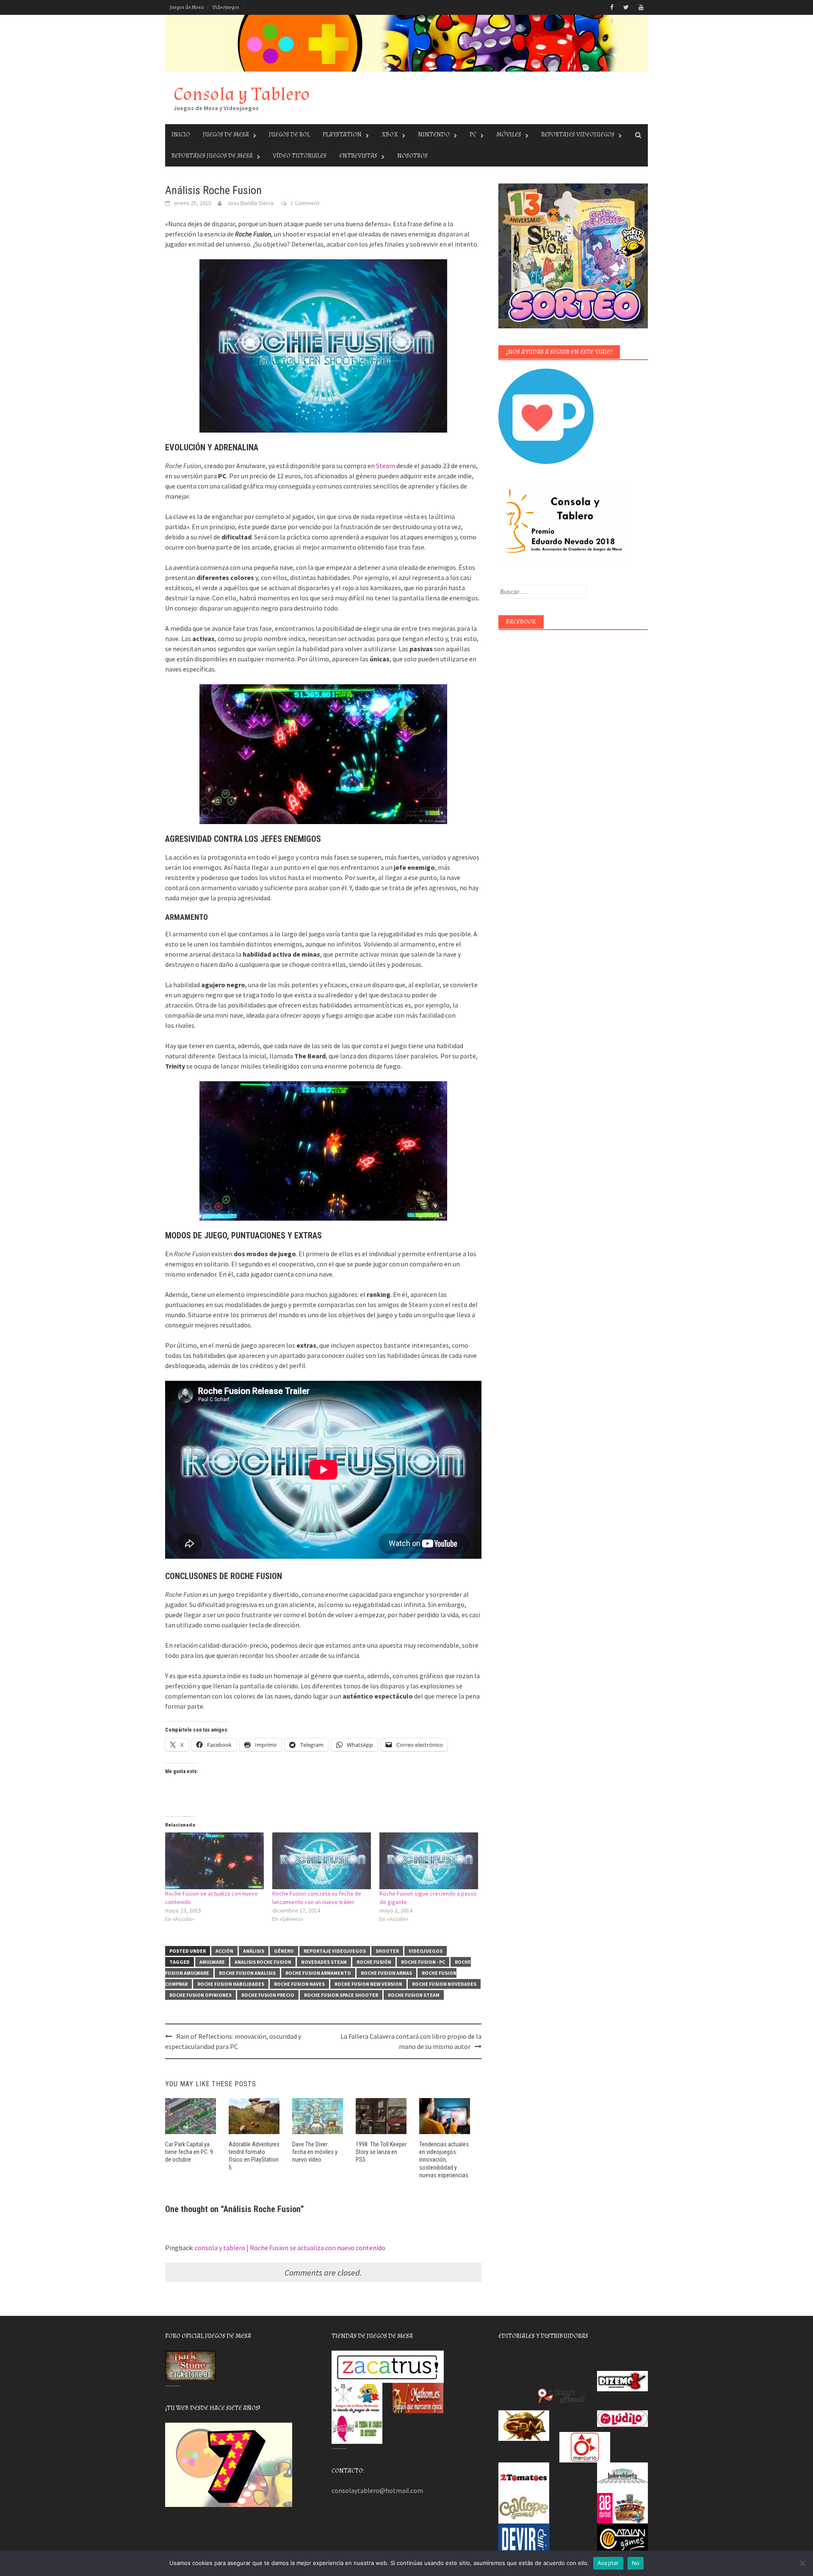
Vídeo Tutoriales (300, 156)
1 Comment (305, 203)
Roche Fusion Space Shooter (341, 1995)
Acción (224, 1951)
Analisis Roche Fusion (263, 1962)
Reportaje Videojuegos (335, 1951)
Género (284, 1951)
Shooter (387, 1951)
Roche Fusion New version (368, 1984)
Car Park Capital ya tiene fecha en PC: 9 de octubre (189, 2152)
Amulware (212, 1962)
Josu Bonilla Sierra (250, 203)
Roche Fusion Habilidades (231, 1984)
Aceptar (608, 2563)
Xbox (390, 135)
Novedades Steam (324, 1962)
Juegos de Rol (289, 135)
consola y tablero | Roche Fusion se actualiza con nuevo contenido (290, 2248)
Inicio (181, 135)
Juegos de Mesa (187, 7)
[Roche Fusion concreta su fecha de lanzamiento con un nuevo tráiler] (322, 1861)
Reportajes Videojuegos (578, 135)
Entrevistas (358, 156)
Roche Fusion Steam (414, 1995)
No (636, 2563)
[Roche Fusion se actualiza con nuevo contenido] (214, 1861)
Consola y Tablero (242, 94)
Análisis (254, 1951)
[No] (802, 2563)
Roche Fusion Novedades (444, 1984)
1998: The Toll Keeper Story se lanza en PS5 (381, 2152)
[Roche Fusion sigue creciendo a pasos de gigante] (429, 1861)
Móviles (509, 135)
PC (473, 135)
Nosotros (412, 156)
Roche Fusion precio (268, 1995)
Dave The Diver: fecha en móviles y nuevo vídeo (315, 2152)
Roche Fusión (374, 1962)
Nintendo (434, 135)
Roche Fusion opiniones (200, 1995)
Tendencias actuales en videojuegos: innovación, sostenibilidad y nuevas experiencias (444, 2160)
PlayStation (342, 135)
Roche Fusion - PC (423, 1962)
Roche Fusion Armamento (318, 1973)
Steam (386, 466)
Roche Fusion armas (386, 1973)
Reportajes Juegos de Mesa (212, 156)
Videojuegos (226, 7)
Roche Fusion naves (299, 1984)
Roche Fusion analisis (247, 1973)
